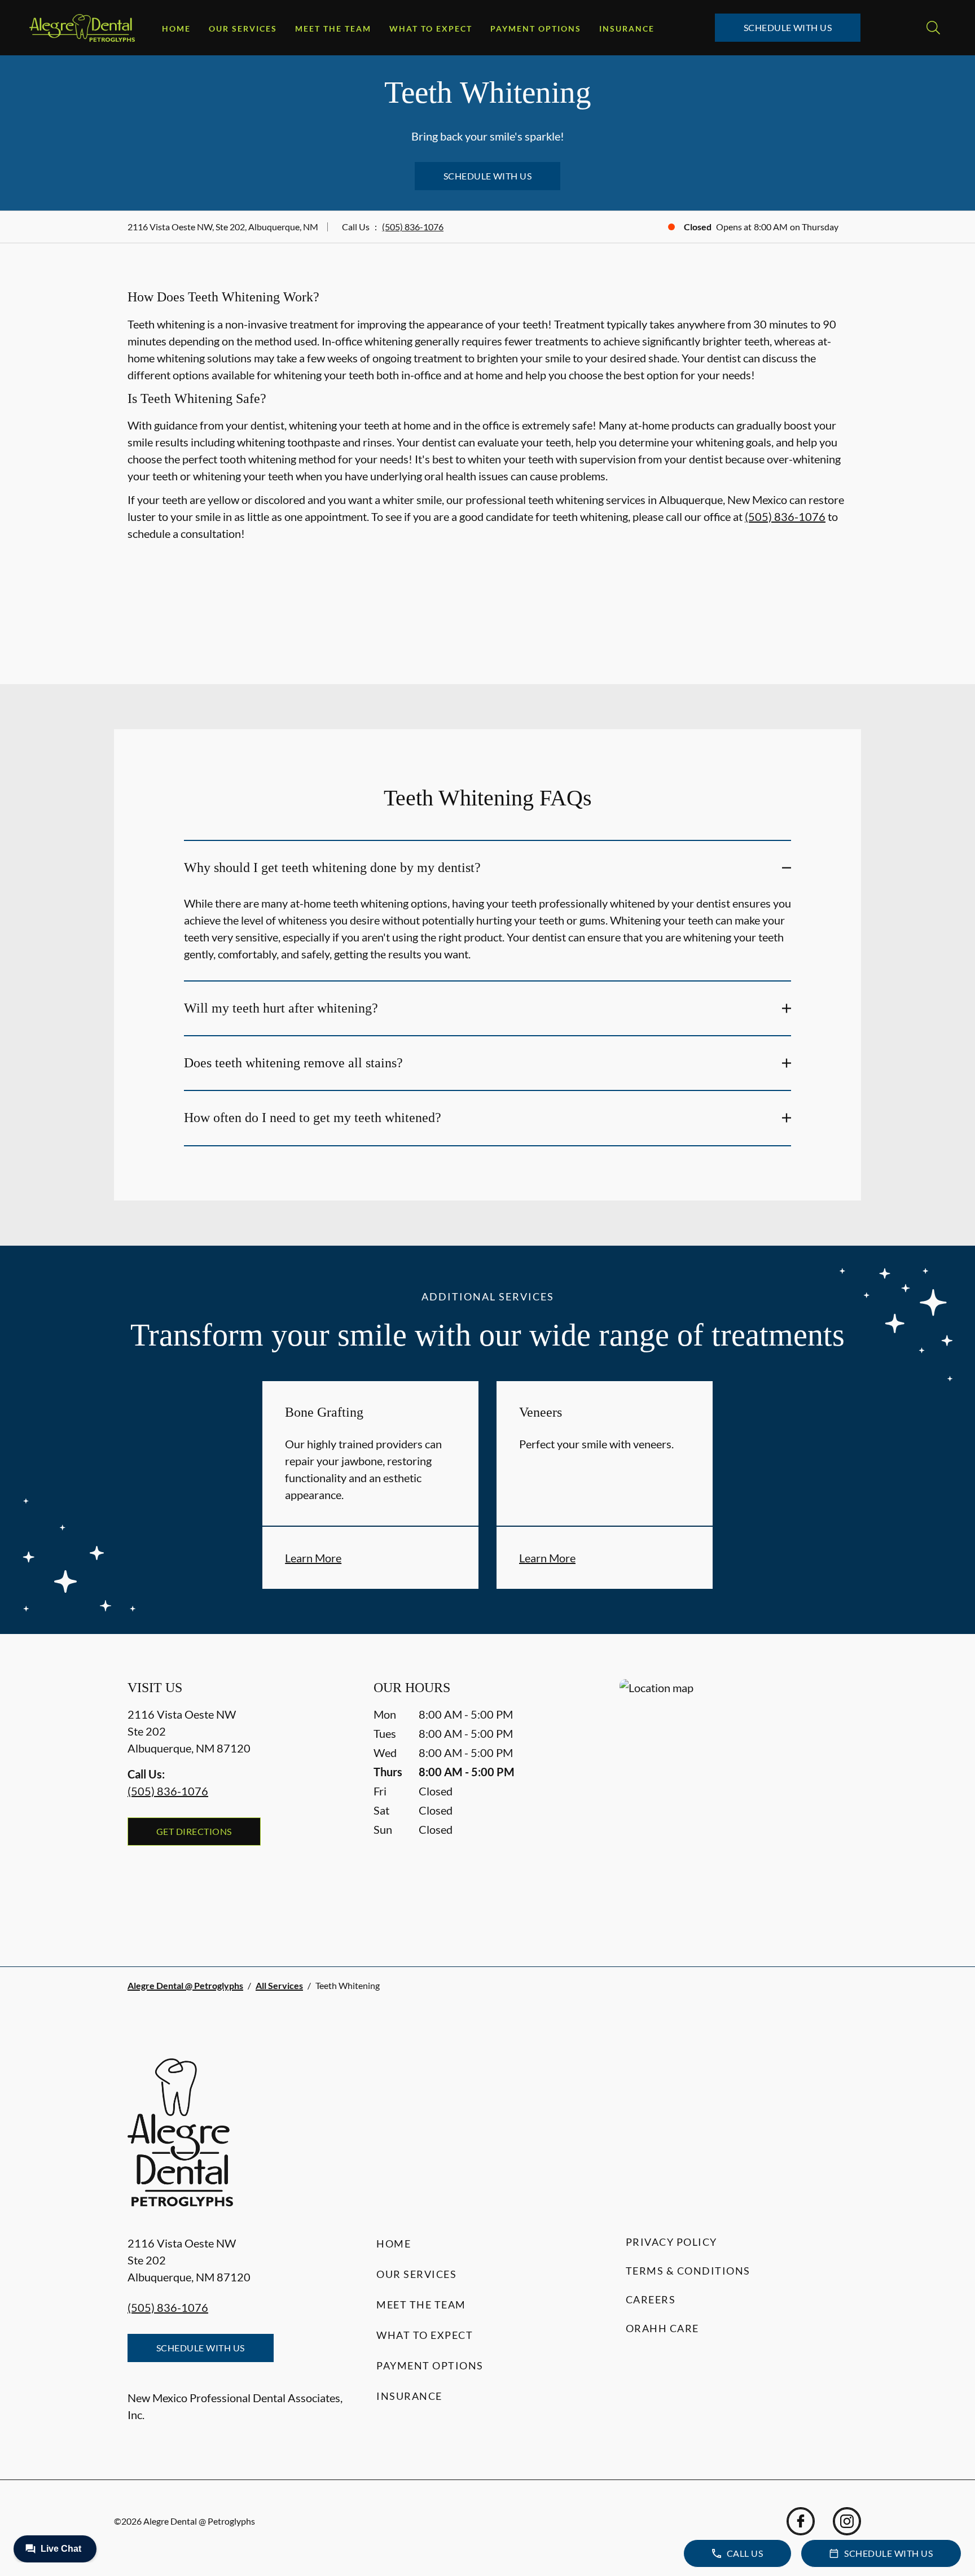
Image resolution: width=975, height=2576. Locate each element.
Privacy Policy (671, 2242)
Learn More (313, 1558)
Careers (651, 2299)
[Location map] (734, 1800)
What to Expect (431, 29)
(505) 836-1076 (413, 227)
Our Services (243, 29)
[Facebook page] (801, 2521)
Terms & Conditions (688, 2271)
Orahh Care (662, 2328)
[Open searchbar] (933, 28)
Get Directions (194, 1831)
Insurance (627, 29)
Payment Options (536, 29)
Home (176, 29)
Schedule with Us (788, 27)
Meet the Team (333, 29)
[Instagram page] (847, 2521)
